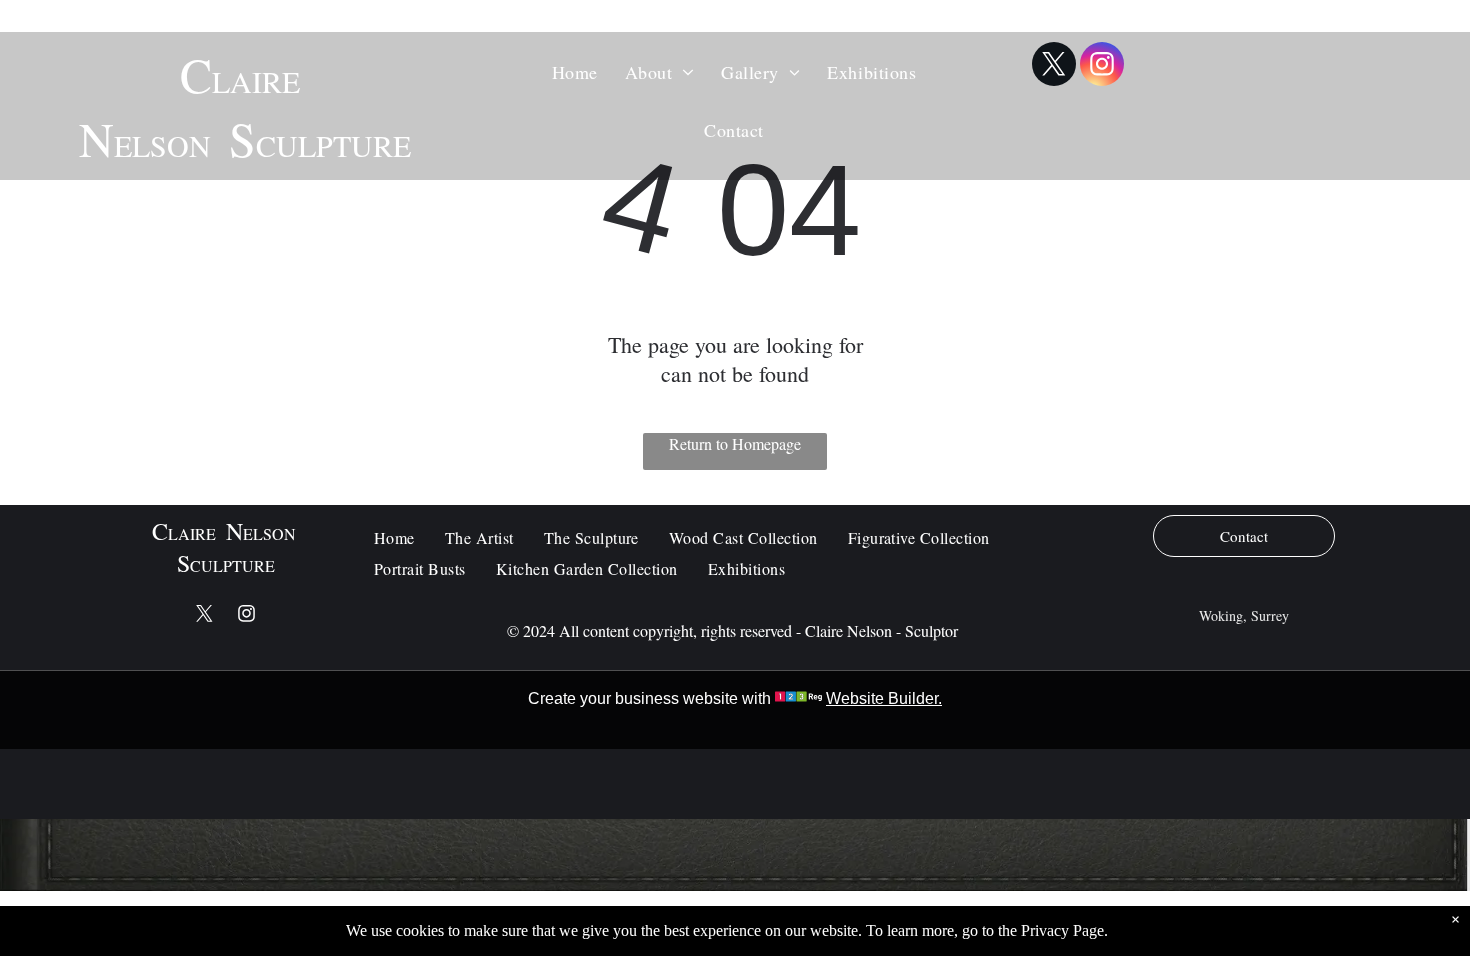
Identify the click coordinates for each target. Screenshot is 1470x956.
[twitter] (1054, 66)
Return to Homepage (735, 443)
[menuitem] (576, 71)
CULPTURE (333, 145)
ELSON (162, 145)
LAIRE (256, 81)
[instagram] (1102, 66)
